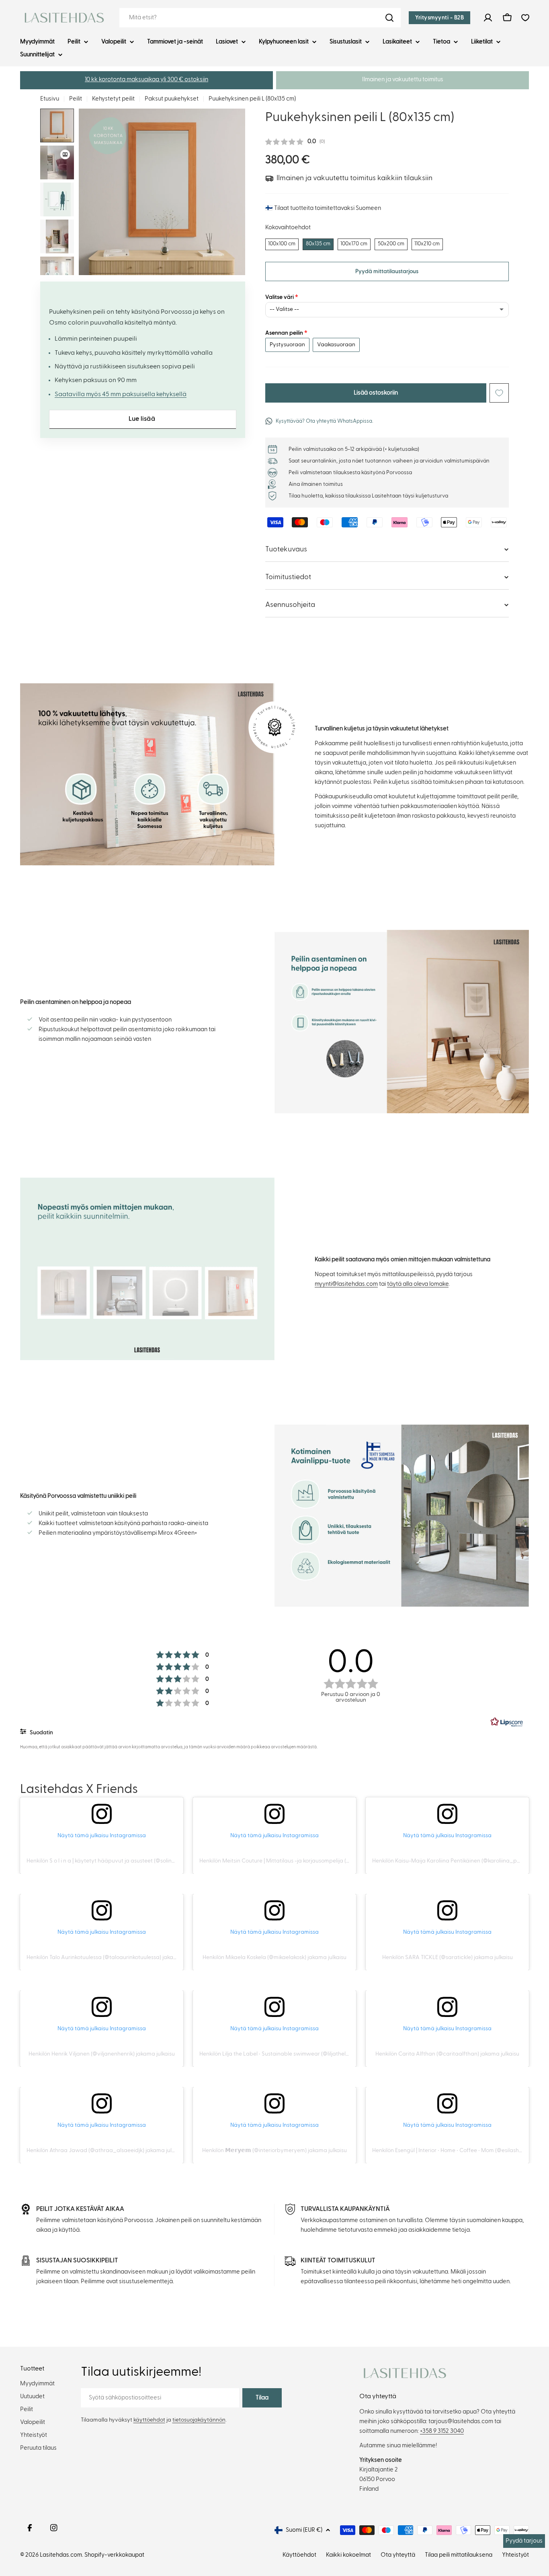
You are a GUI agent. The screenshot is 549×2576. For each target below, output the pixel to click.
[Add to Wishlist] (499, 393)
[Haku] (389, 18)
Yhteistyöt (515, 2555)
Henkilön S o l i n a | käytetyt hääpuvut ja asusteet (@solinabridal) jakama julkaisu (129, 1861)
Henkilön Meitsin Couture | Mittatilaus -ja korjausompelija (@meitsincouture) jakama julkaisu (315, 1861)
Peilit (76, 99)
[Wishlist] (525, 18)
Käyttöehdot (299, 2555)
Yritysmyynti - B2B (439, 18)
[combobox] (260, 18)
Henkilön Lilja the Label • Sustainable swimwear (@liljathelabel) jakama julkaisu (299, 2054)
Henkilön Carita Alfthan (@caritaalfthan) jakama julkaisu (447, 2054)
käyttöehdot (149, 2420)
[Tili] (488, 18)
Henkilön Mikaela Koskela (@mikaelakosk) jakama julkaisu (274, 1957)
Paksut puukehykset (172, 99)
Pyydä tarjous (524, 2541)
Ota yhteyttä (398, 2555)
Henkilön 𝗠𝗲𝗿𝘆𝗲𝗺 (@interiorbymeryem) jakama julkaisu (274, 2150)
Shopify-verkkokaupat (114, 2555)
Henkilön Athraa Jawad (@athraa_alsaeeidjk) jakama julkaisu (105, 2150)
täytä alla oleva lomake (418, 1284)
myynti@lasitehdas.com (346, 1284)
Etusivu (50, 99)
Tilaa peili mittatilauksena (459, 2555)
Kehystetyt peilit (113, 99)
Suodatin (41, 1733)
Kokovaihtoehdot (288, 227)
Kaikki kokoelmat (348, 2555)
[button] (146, 80)
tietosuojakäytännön (199, 2420)
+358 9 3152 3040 (442, 2431)
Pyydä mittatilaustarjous (387, 271)
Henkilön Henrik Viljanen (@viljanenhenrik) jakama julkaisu (102, 2054)
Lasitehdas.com (61, 2555)
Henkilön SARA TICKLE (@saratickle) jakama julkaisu (448, 1957)
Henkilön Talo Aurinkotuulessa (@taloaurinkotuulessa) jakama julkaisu (114, 1957)
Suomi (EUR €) (304, 2530)
